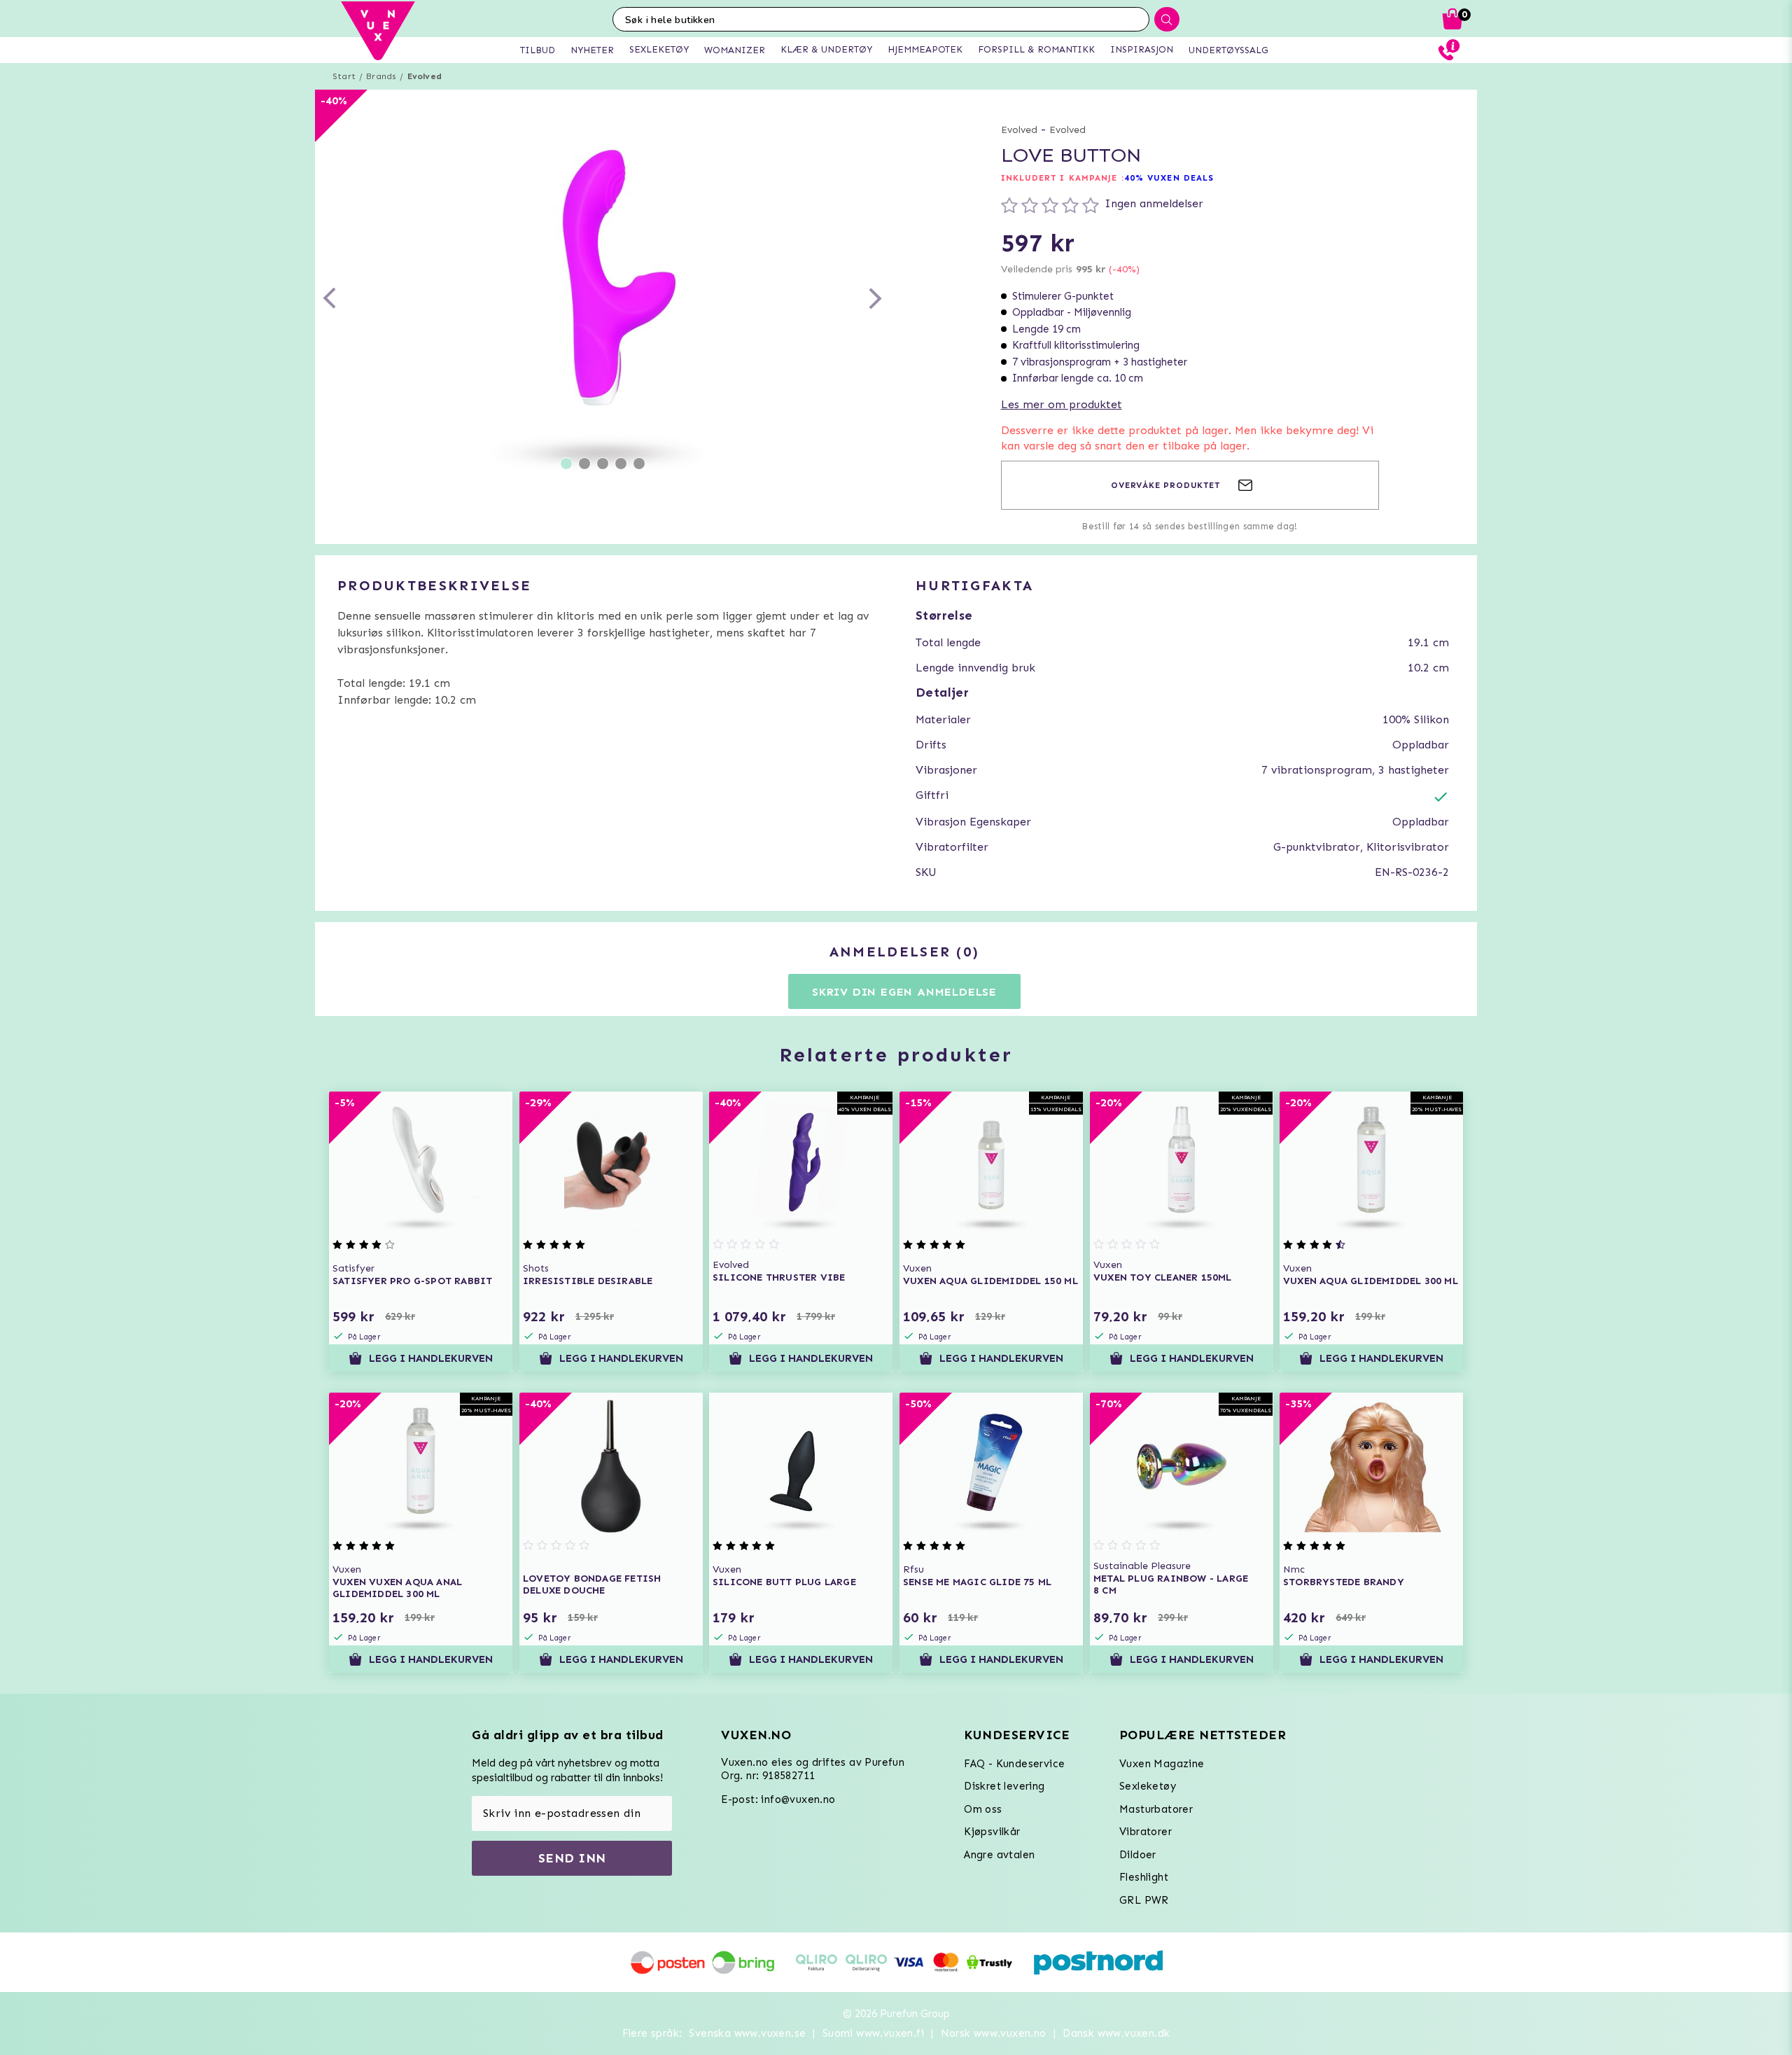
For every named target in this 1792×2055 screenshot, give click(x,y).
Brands (381, 76)
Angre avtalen (999, 1855)
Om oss (983, 1809)
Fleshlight (1144, 1877)
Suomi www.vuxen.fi (873, 2033)
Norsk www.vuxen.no (994, 2033)
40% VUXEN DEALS (1169, 178)
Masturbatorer (1156, 1809)
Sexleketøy (1148, 1786)
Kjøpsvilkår (992, 1832)
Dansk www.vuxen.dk (1116, 2033)
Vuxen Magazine (1162, 1764)
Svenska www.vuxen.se (747, 2033)
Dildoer (1138, 1855)
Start (344, 76)
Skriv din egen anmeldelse (904, 992)
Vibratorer (1146, 1832)
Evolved (425, 76)
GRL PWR (1144, 1900)
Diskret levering (1004, 1786)
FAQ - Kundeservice (1014, 1764)
